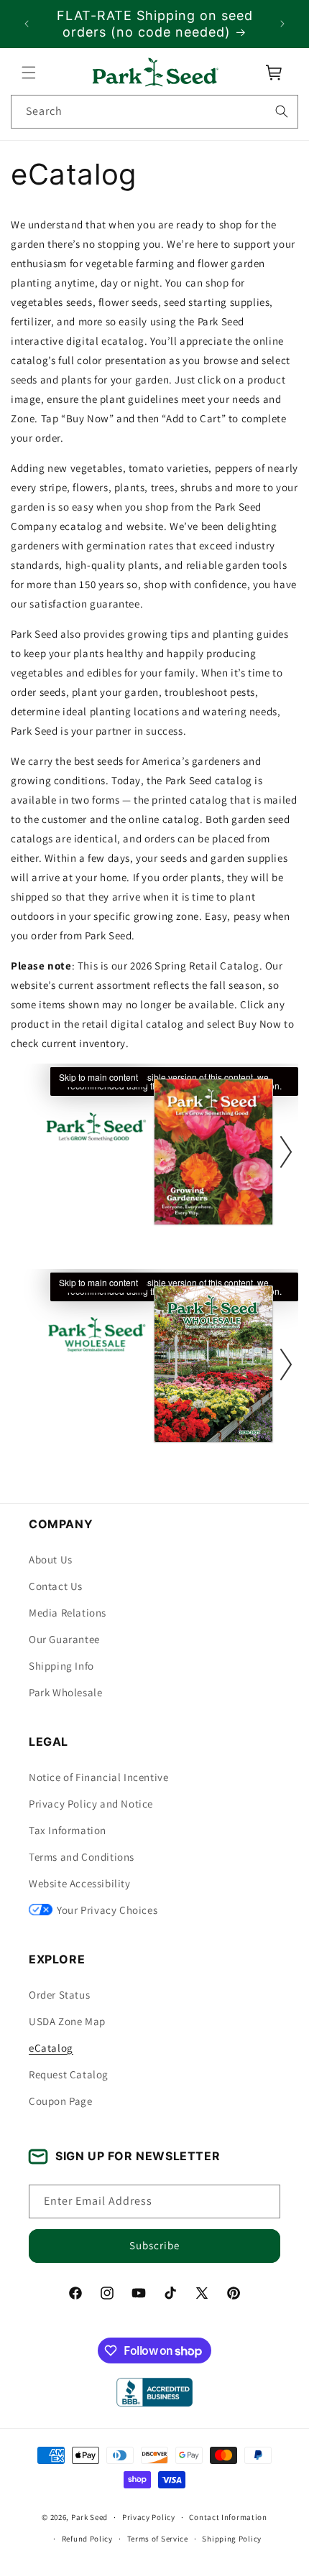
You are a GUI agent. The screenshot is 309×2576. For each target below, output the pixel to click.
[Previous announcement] (27, 24)
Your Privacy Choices (107, 1910)
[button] (29, 73)
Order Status (59, 1995)
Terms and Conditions (82, 1857)
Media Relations (68, 1613)
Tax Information (68, 1830)
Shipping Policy (232, 2539)
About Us (51, 1559)
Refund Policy (87, 2539)
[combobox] (154, 112)
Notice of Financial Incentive (98, 1777)
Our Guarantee (64, 1639)
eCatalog (51, 2048)
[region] (154, 24)
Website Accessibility (80, 1883)
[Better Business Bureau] (154, 2392)
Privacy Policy (149, 2517)
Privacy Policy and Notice (91, 1804)
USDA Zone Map (67, 2021)
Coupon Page (61, 2101)
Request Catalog (69, 2074)
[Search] (282, 111)
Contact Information (228, 2517)
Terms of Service (158, 2539)
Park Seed (89, 2517)
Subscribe (154, 2245)
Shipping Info (61, 1666)
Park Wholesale (65, 1692)
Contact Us (56, 1586)
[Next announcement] (282, 24)
